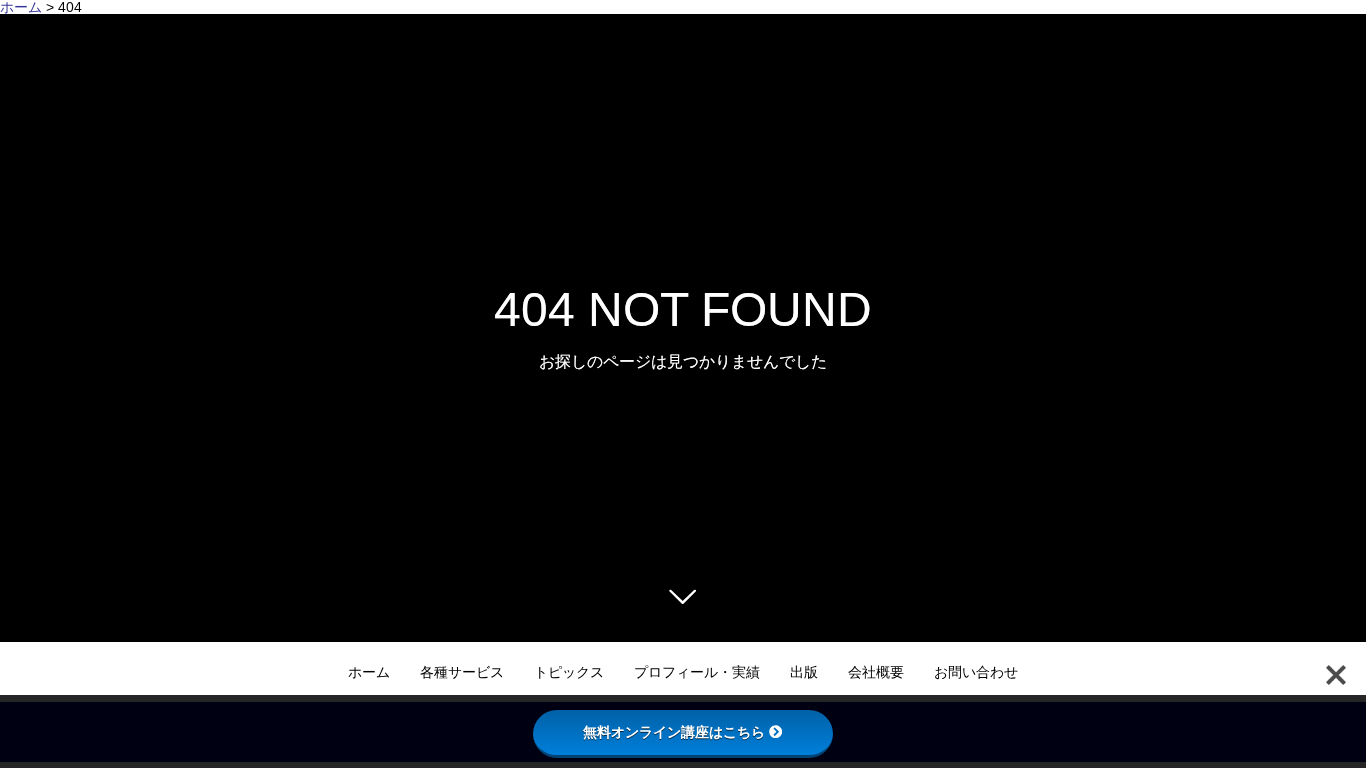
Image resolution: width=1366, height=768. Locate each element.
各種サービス (462, 672)
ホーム (369, 672)
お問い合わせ (976, 672)
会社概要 (876, 672)
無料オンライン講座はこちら (674, 732)
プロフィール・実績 (697, 672)
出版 (804, 672)
